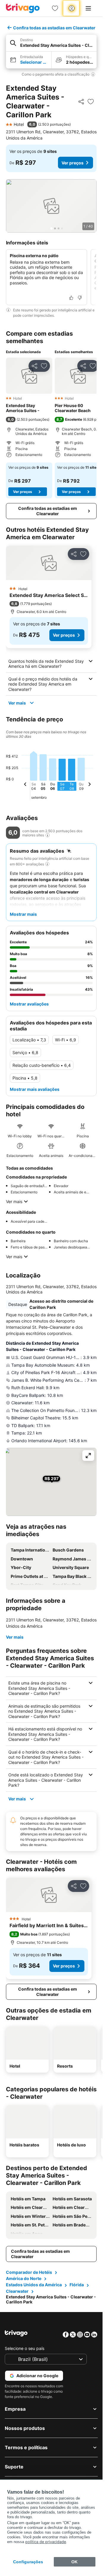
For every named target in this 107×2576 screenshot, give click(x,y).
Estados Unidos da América (34, 2285)
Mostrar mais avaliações (35, 1089)
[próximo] (89, 785)
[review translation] (48, 835)
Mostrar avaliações (29, 1004)
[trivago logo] (23, 8)
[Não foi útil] (80, 298)
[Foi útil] (71, 298)
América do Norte (24, 2278)
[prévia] (25, 785)
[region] (51, 206)
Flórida (77, 2285)
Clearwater (17, 2291)
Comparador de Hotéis (29, 2272)
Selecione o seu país (25, 2348)
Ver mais (17, 703)
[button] (51, 43)
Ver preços (73, 163)
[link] (55, 8)
